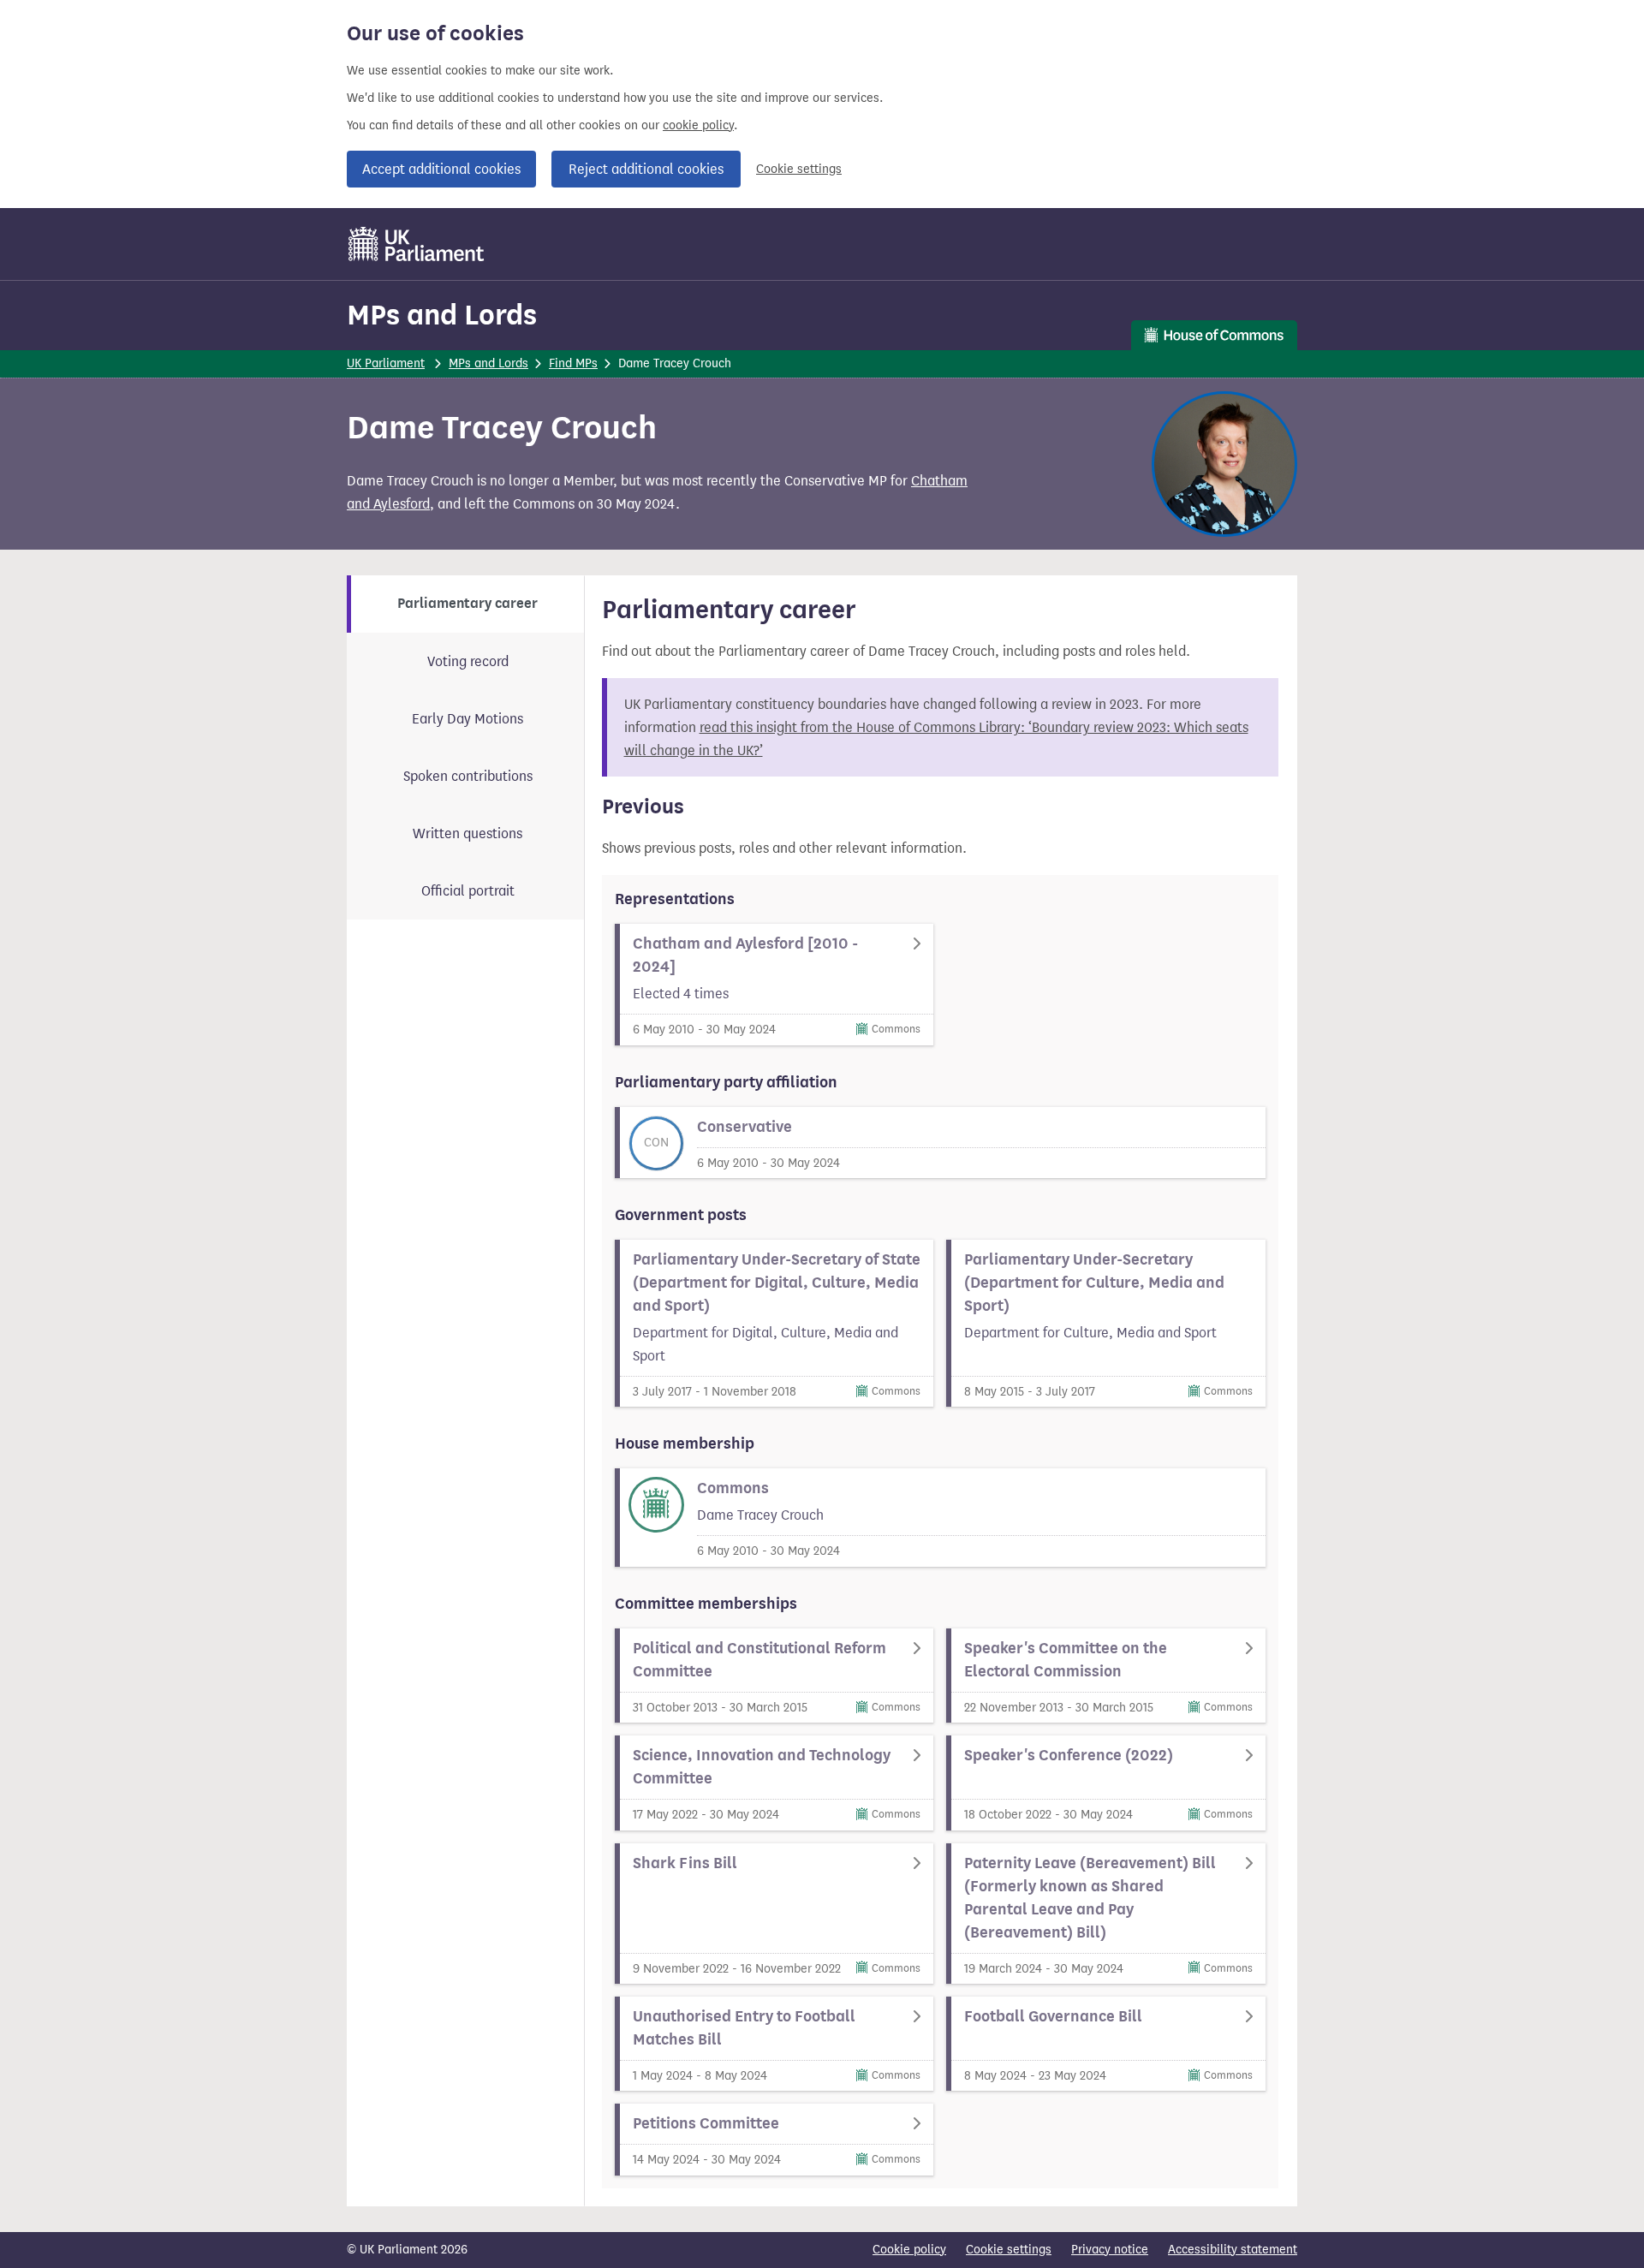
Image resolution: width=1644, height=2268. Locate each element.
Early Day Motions (468, 719)
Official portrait (468, 891)
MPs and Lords (442, 315)
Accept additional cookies (441, 169)
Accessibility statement (1233, 2250)
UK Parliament (386, 363)
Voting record (468, 661)
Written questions (468, 833)
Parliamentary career (468, 604)
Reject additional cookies (646, 169)
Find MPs (573, 363)
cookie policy (698, 125)
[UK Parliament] (417, 244)
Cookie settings (799, 169)
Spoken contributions (468, 776)
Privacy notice (1110, 2250)
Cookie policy (909, 2250)
